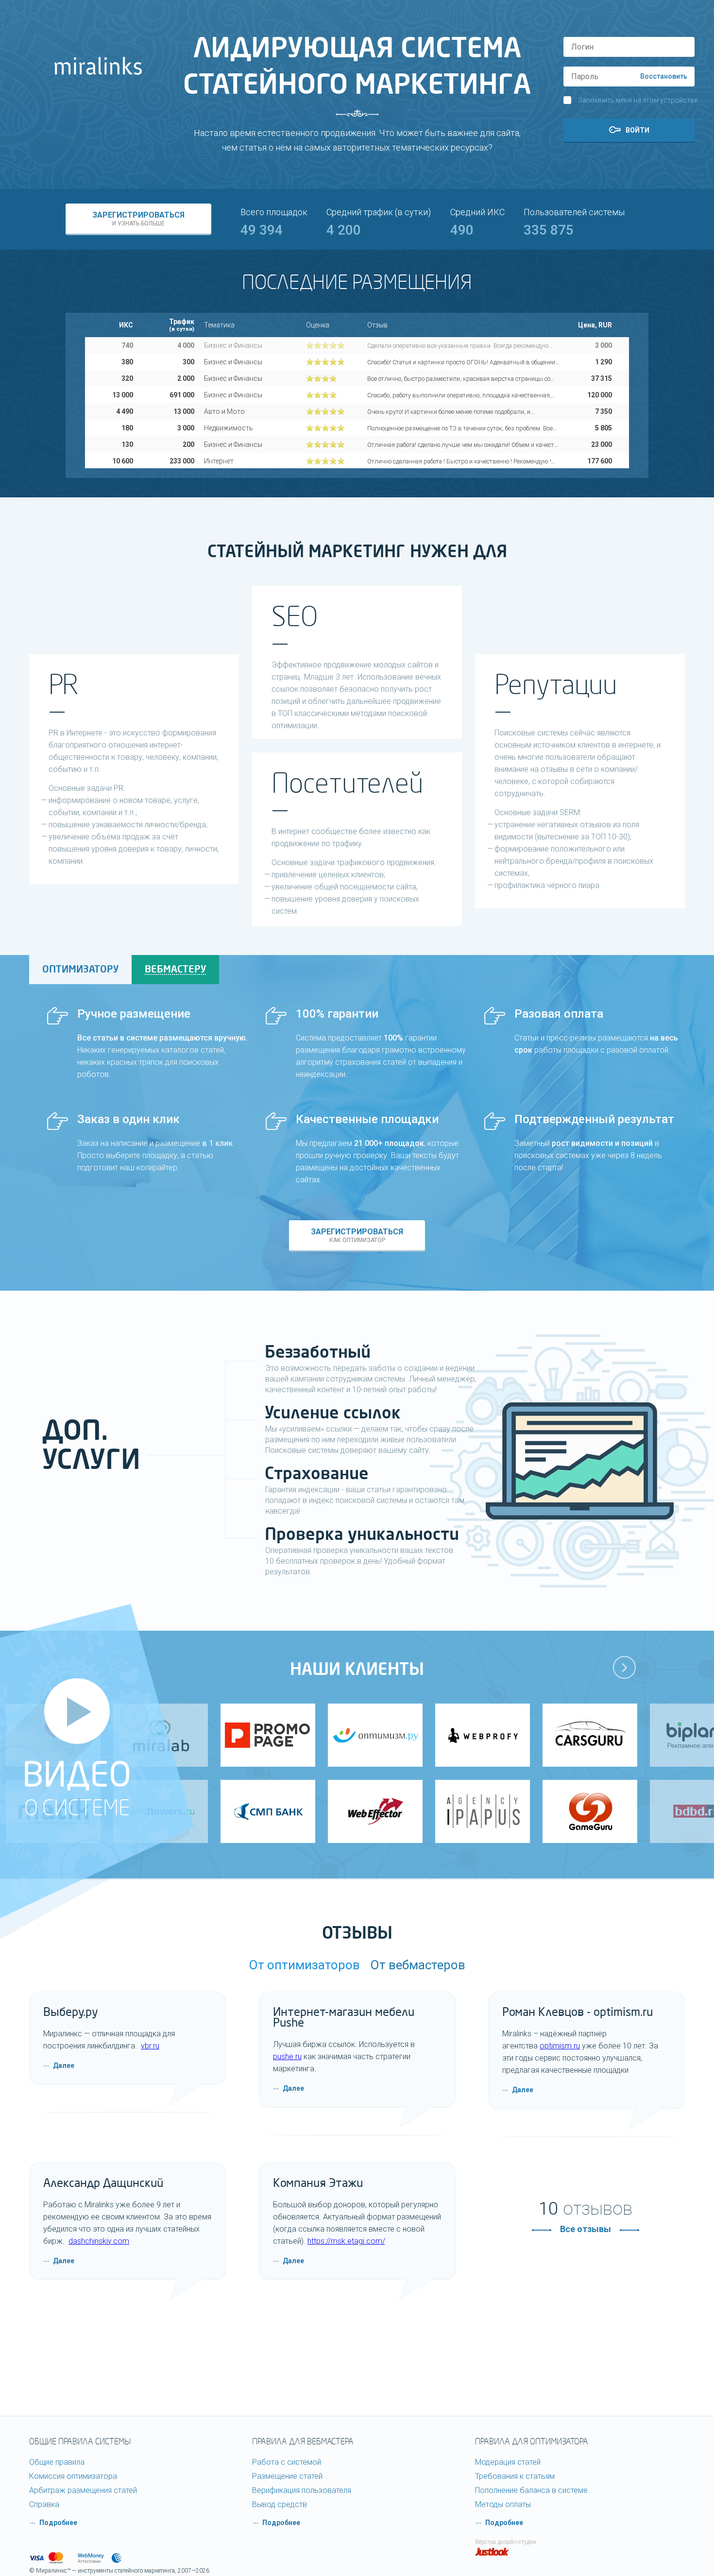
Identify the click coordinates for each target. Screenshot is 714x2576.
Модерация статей (508, 2462)
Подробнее (58, 2523)
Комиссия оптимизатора (73, 2476)
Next (625, 1668)
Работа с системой (287, 2462)
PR (64, 685)
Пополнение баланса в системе (531, 2490)
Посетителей (347, 784)
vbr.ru (150, 2046)
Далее (64, 2065)
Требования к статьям (515, 2476)
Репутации (556, 685)
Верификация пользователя (302, 2490)
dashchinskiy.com (99, 2241)
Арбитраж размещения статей (83, 2490)
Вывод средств (280, 2504)
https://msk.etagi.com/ (346, 2241)
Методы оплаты (503, 2504)
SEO (295, 617)
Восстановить (664, 76)
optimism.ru (560, 2046)
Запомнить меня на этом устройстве (638, 100)
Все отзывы (586, 2229)
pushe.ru (287, 2056)
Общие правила (57, 2462)
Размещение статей (287, 2476)
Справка (44, 2504)
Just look (492, 2552)
